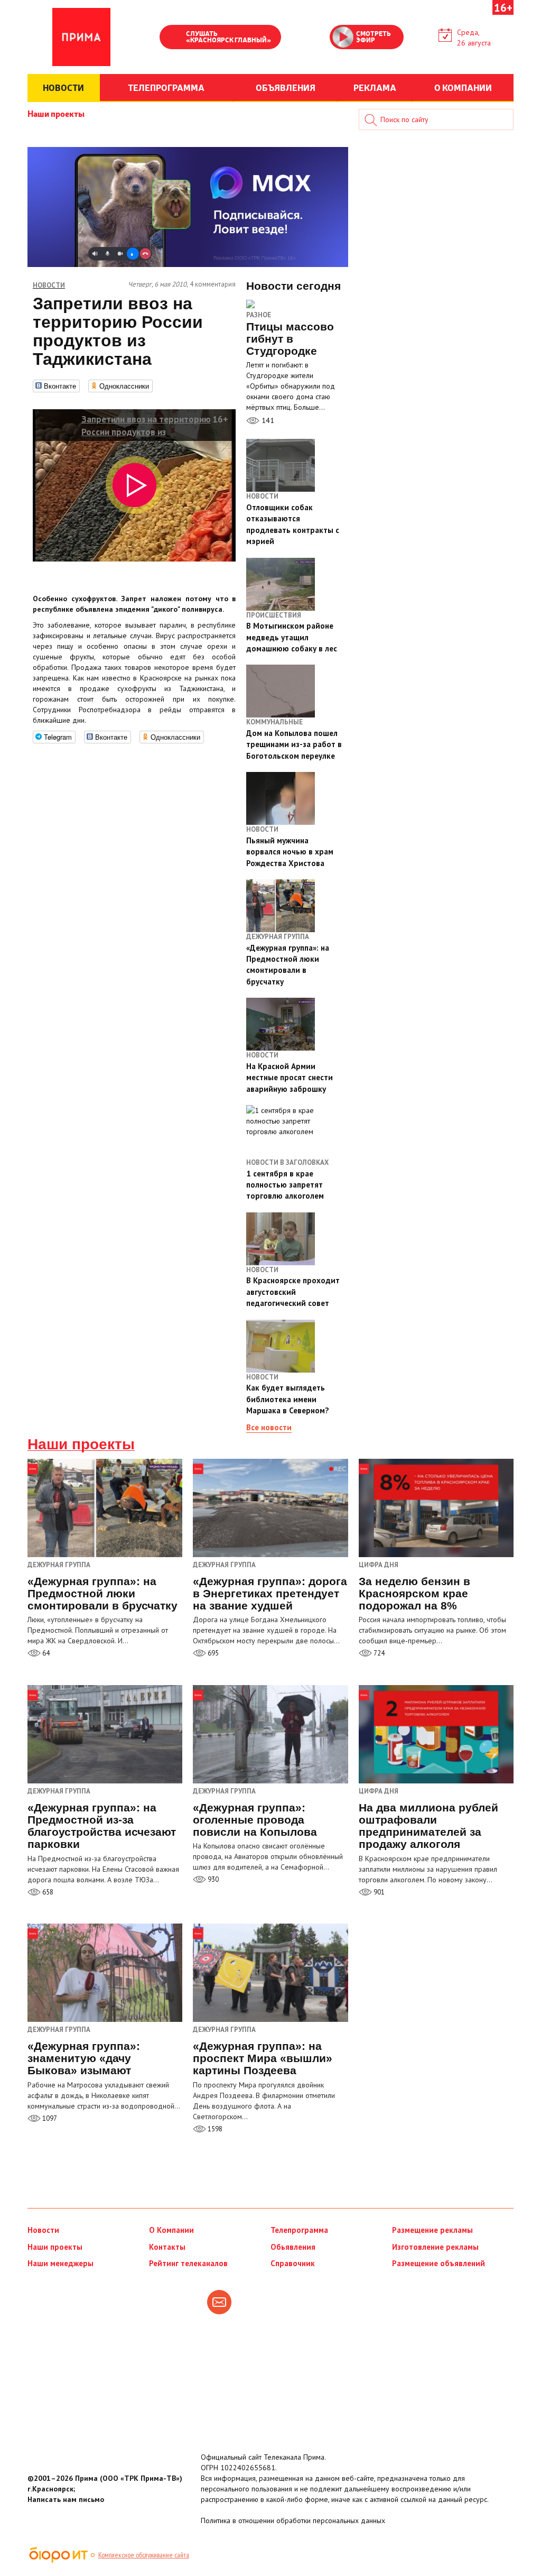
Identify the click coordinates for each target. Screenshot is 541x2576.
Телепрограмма (299, 2230)
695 (212, 1653)
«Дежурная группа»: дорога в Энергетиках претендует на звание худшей (270, 1593)
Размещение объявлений (439, 2263)
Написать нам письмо (66, 2499)
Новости (43, 2230)
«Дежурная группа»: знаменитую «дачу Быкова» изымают (84, 2058)
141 (267, 420)
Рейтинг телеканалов (188, 2263)
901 (378, 1892)
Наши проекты (56, 113)
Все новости (269, 1427)
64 (45, 1653)
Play (173, 38)
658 (47, 1892)
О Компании (171, 2230)
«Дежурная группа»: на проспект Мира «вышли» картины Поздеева (263, 2058)
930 (212, 1879)
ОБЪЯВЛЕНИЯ (286, 87)
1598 (214, 2129)
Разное (259, 315)
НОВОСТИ (63, 87)
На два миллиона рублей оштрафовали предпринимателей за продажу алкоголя (428, 1826)
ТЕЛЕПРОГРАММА (166, 87)
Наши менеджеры (60, 2263)
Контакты (167, 2247)
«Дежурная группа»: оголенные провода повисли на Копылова (255, 1820)
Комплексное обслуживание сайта (144, 2555)
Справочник (293, 2263)
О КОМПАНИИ (463, 87)
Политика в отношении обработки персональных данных (293, 2520)
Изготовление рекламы (435, 2247)
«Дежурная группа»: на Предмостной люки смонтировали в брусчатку (102, 1593)
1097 (49, 2118)
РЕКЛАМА (375, 87)
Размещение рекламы (432, 2230)
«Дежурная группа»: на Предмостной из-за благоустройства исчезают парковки (102, 1826)
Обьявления (293, 2247)
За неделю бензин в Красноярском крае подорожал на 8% (414, 1593)
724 (378, 1653)
